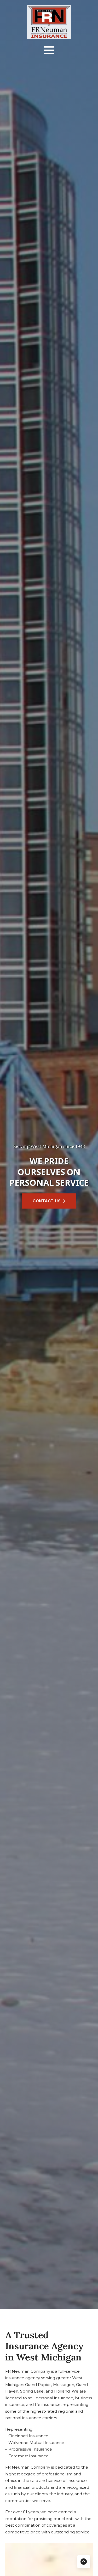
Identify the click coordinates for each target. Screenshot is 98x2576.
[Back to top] (84, 2562)
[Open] (49, 50)
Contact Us (47, 1201)
